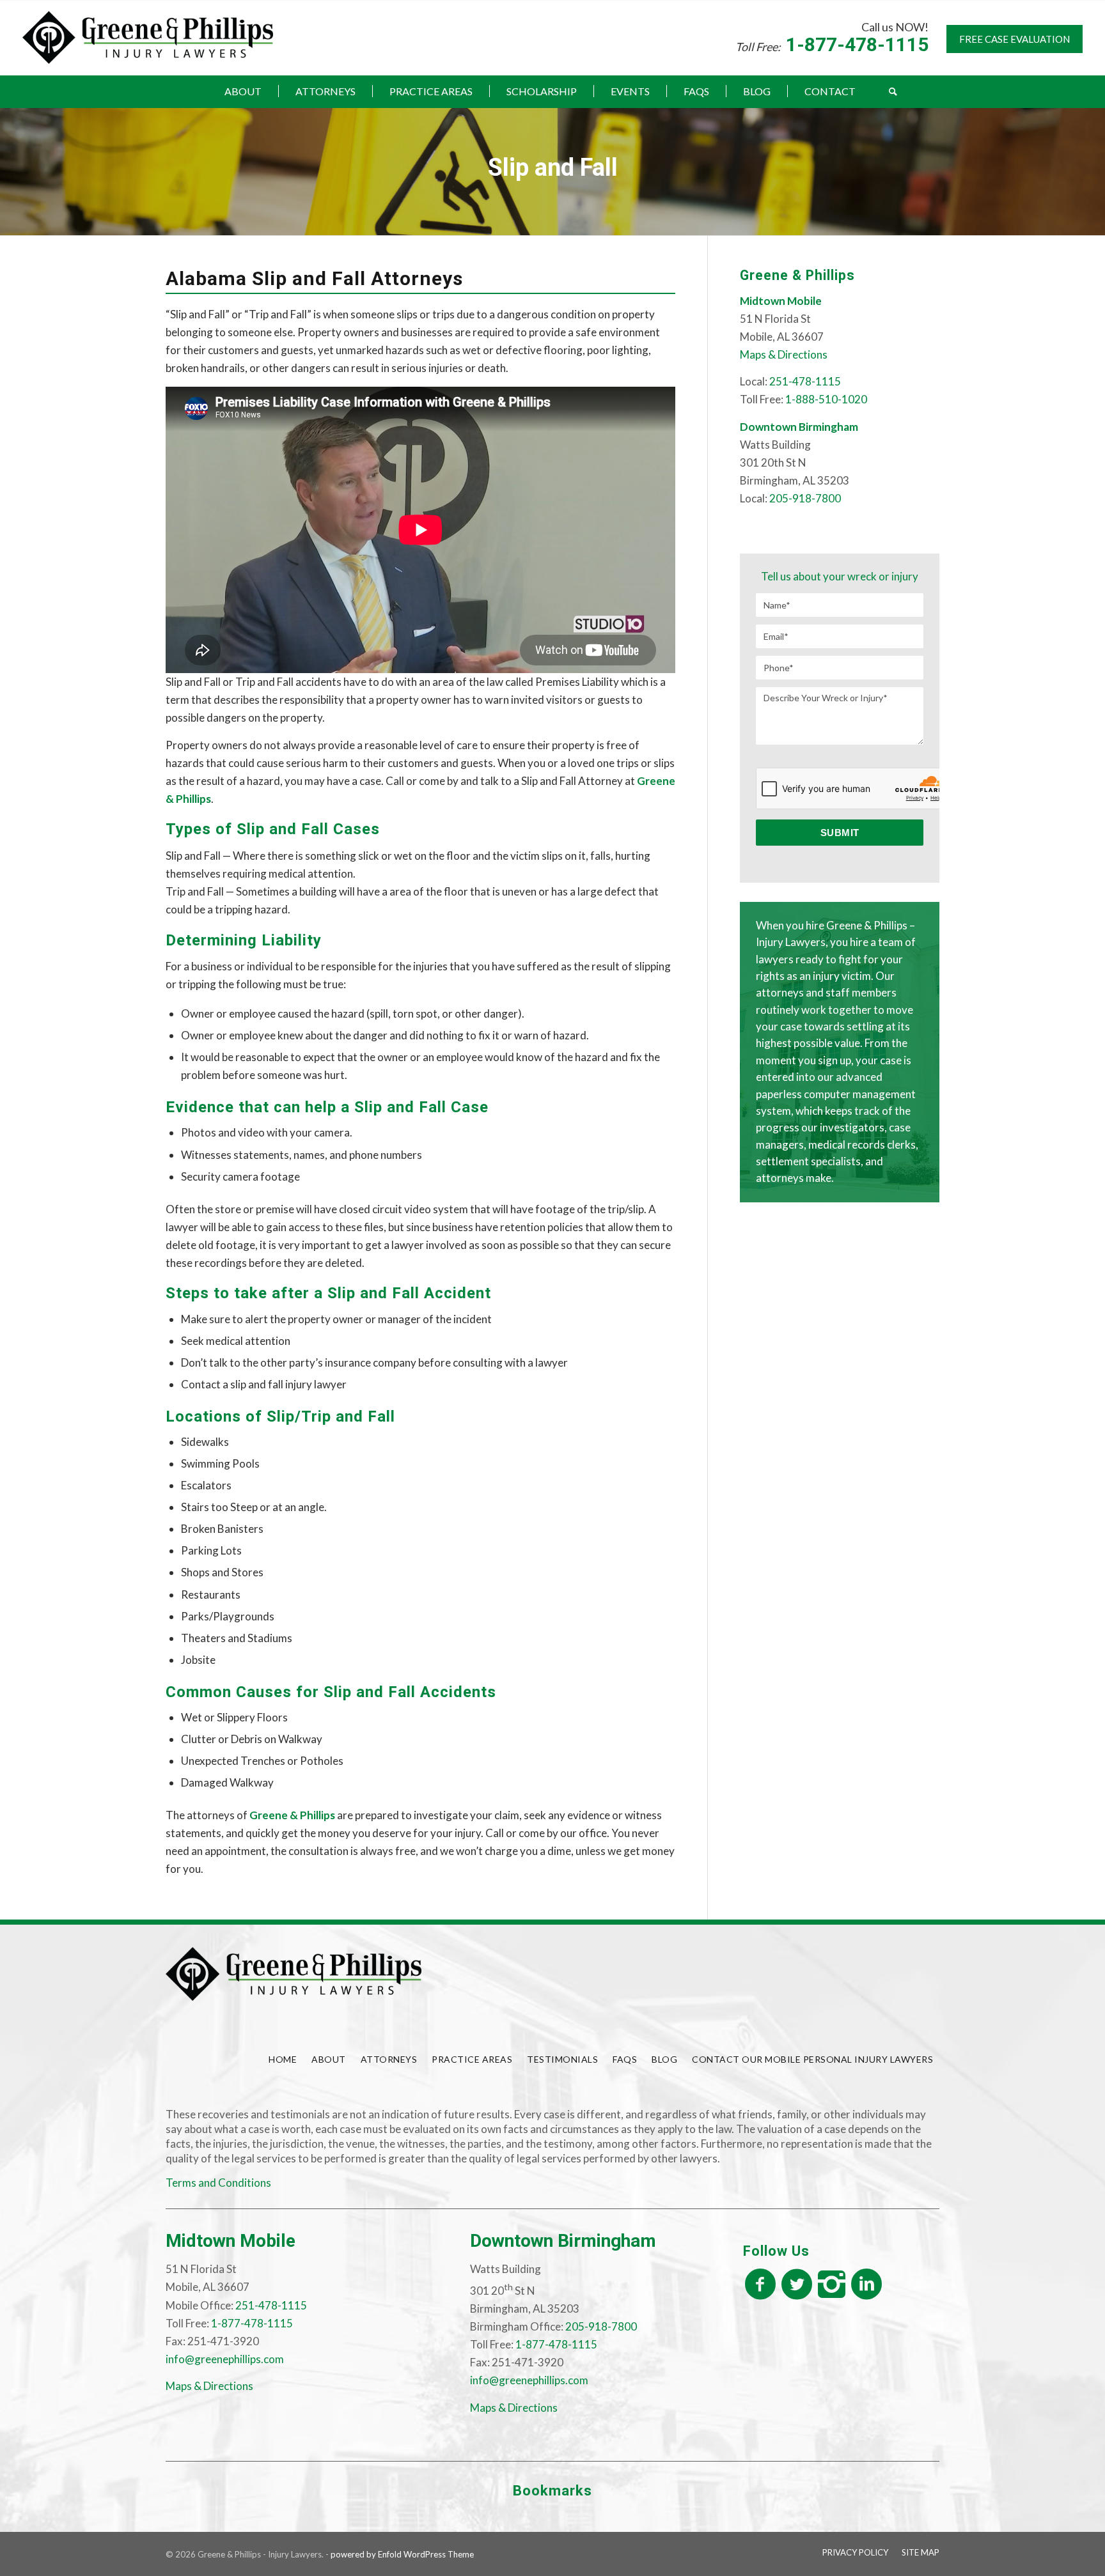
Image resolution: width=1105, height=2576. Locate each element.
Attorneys (389, 2059)
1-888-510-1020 (826, 399)
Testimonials (562, 2059)
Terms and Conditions (218, 2183)
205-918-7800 (805, 498)
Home (283, 2059)
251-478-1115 (805, 381)
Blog (664, 2059)
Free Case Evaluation (1015, 39)
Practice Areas (472, 2059)
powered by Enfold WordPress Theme (402, 2554)
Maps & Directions (784, 354)
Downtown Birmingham (563, 2241)
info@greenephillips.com (225, 2359)
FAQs (625, 2059)
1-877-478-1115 (857, 44)
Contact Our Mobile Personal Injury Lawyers (812, 2059)
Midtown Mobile (231, 2241)
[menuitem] (243, 91)
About (329, 2059)
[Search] (885, 91)
